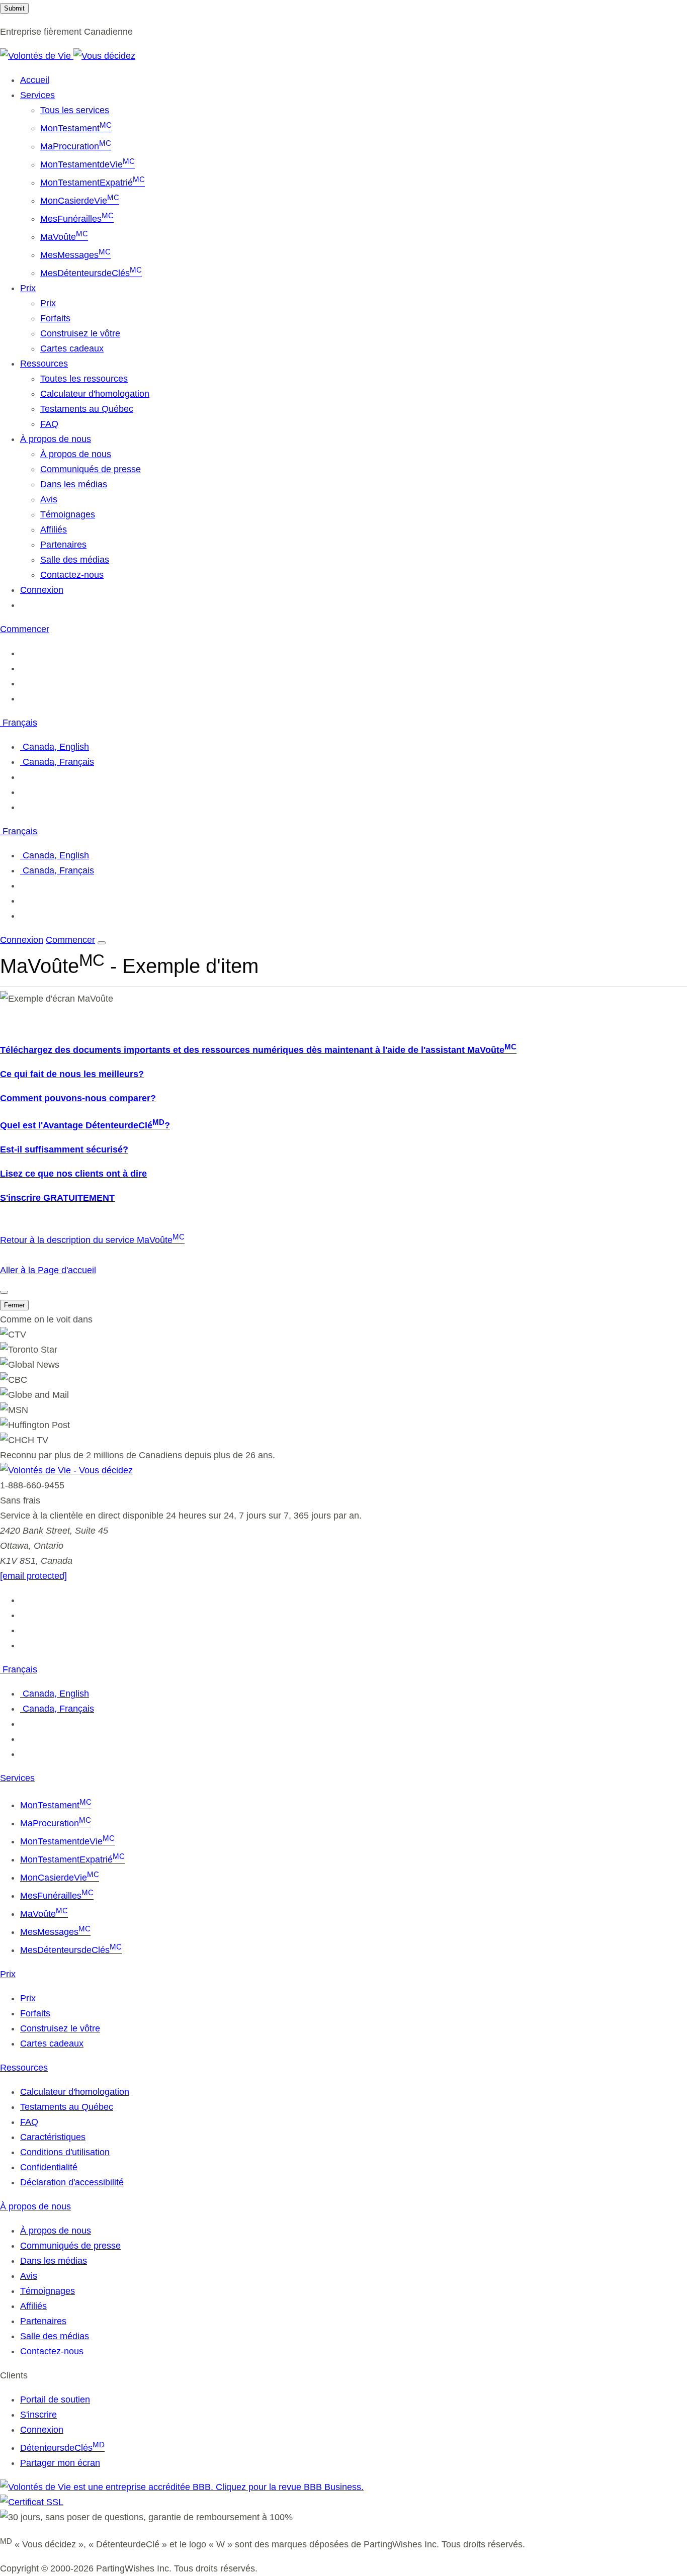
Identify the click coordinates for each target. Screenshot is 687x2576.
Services (17, 1778)
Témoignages (68, 514)
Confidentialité (49, 2167)
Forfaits (55, 318)
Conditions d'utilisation (65, 2152)
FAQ (49, 424)
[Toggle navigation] (102, 943)
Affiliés (54, 529)
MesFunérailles (77, 219)
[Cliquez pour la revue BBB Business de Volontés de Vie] (182, 2487)
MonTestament (76, 128)
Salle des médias (75, 560)
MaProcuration (76, 146)
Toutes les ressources (84, 379)
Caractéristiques (53, 2137)
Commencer (25, 629)
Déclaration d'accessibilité (72, 2182)
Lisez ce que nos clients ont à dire (73, 1174)
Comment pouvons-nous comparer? (78, 1098)
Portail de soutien (55, 2400)
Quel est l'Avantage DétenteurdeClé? (85, 1125)
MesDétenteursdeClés (91, 273)
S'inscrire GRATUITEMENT (57, 1198)
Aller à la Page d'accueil (48, 1270)
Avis (49, 499)
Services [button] (37, 95)
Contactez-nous (72, 575)
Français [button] (19, 723)
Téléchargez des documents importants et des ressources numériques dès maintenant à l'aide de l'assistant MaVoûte (258, 1050)
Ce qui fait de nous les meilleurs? (72, 1074)
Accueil (35, 80)
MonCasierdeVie (80, 201)
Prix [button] (28, 288)
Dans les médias (74, 484)
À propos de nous (76, 454)
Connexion (42, 590)
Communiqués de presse (91, 469)
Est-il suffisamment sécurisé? (64, 1149)
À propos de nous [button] (56, 439)
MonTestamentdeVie (88, 164)
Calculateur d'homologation (95, 394)
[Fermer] (4, 1292)
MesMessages (75, 255)
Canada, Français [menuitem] (57, 762)
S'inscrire (38, 2415)
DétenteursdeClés (62, 2448)
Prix (48, 303)
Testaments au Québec (87, 409)
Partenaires (63, 545)
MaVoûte (64, 237)
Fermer (14, 1305)
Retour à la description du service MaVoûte (92, 1240)
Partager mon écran (60, 2463)
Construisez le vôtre (80, 333)
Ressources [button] (44, 364)
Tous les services (75, 110)
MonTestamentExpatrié (93, 183)
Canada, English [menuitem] (55, 747)
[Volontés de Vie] (68, 56)
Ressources (24, 2068)
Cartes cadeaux (72, 348)
